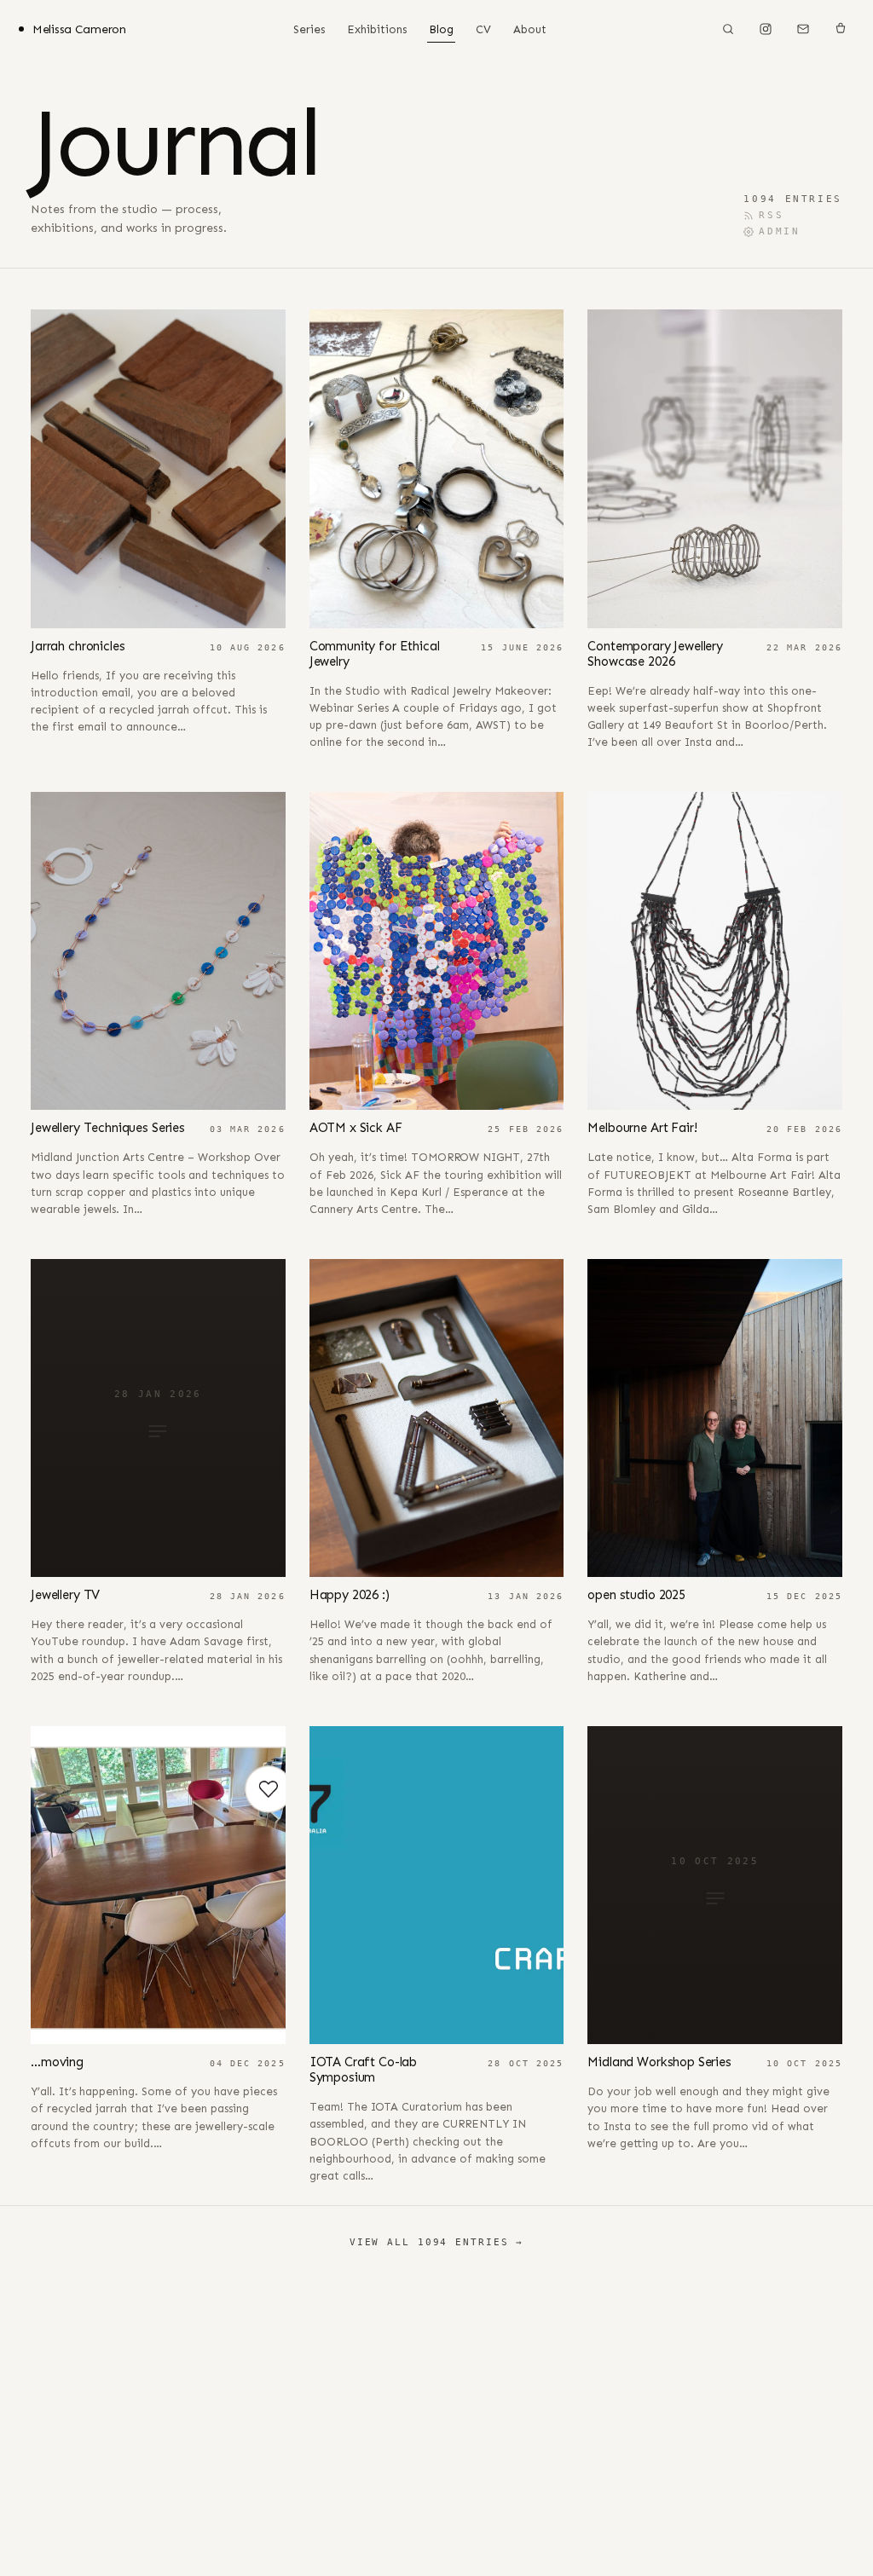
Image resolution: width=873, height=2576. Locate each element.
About (530, 29)
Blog (441, 29)
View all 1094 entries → (436, 2242)
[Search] (728, 29)
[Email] (803, 29)
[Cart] (841, 29)
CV (483, 29)
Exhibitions (377, 29)
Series (309, 29)
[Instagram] (766, 29)
